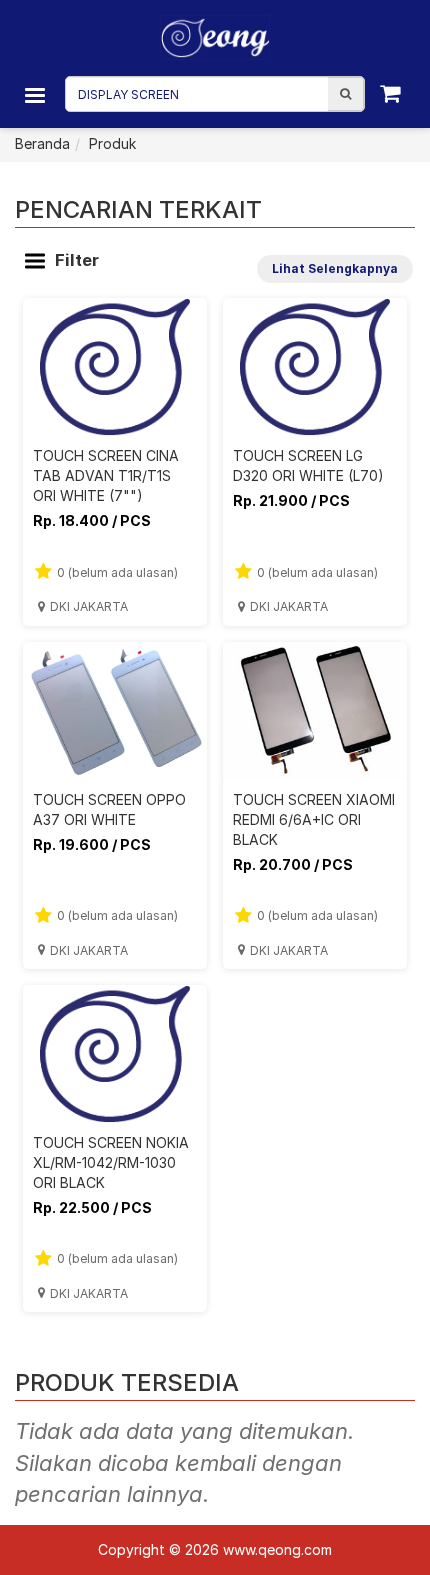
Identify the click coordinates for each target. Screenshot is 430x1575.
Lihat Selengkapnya (335, 268)
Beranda (42, 143)
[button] (345, 94)
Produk (112, 143)
